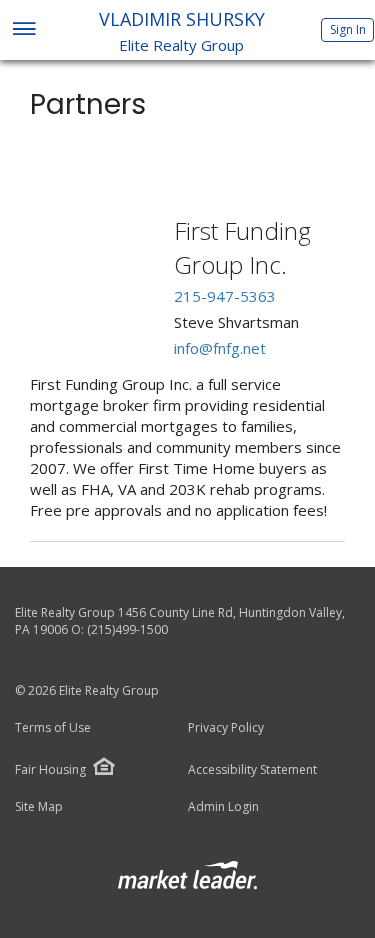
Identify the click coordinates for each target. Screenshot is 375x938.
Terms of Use (53, 728)
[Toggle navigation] (23, 30)
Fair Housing (50, 769)
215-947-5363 (225, 296)
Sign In (348, 29)
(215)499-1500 (127, 629)
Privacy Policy (226, 728)
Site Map (39, 807)
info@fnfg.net (220, 348)
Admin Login (223, 807)
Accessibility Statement (252, 770)
